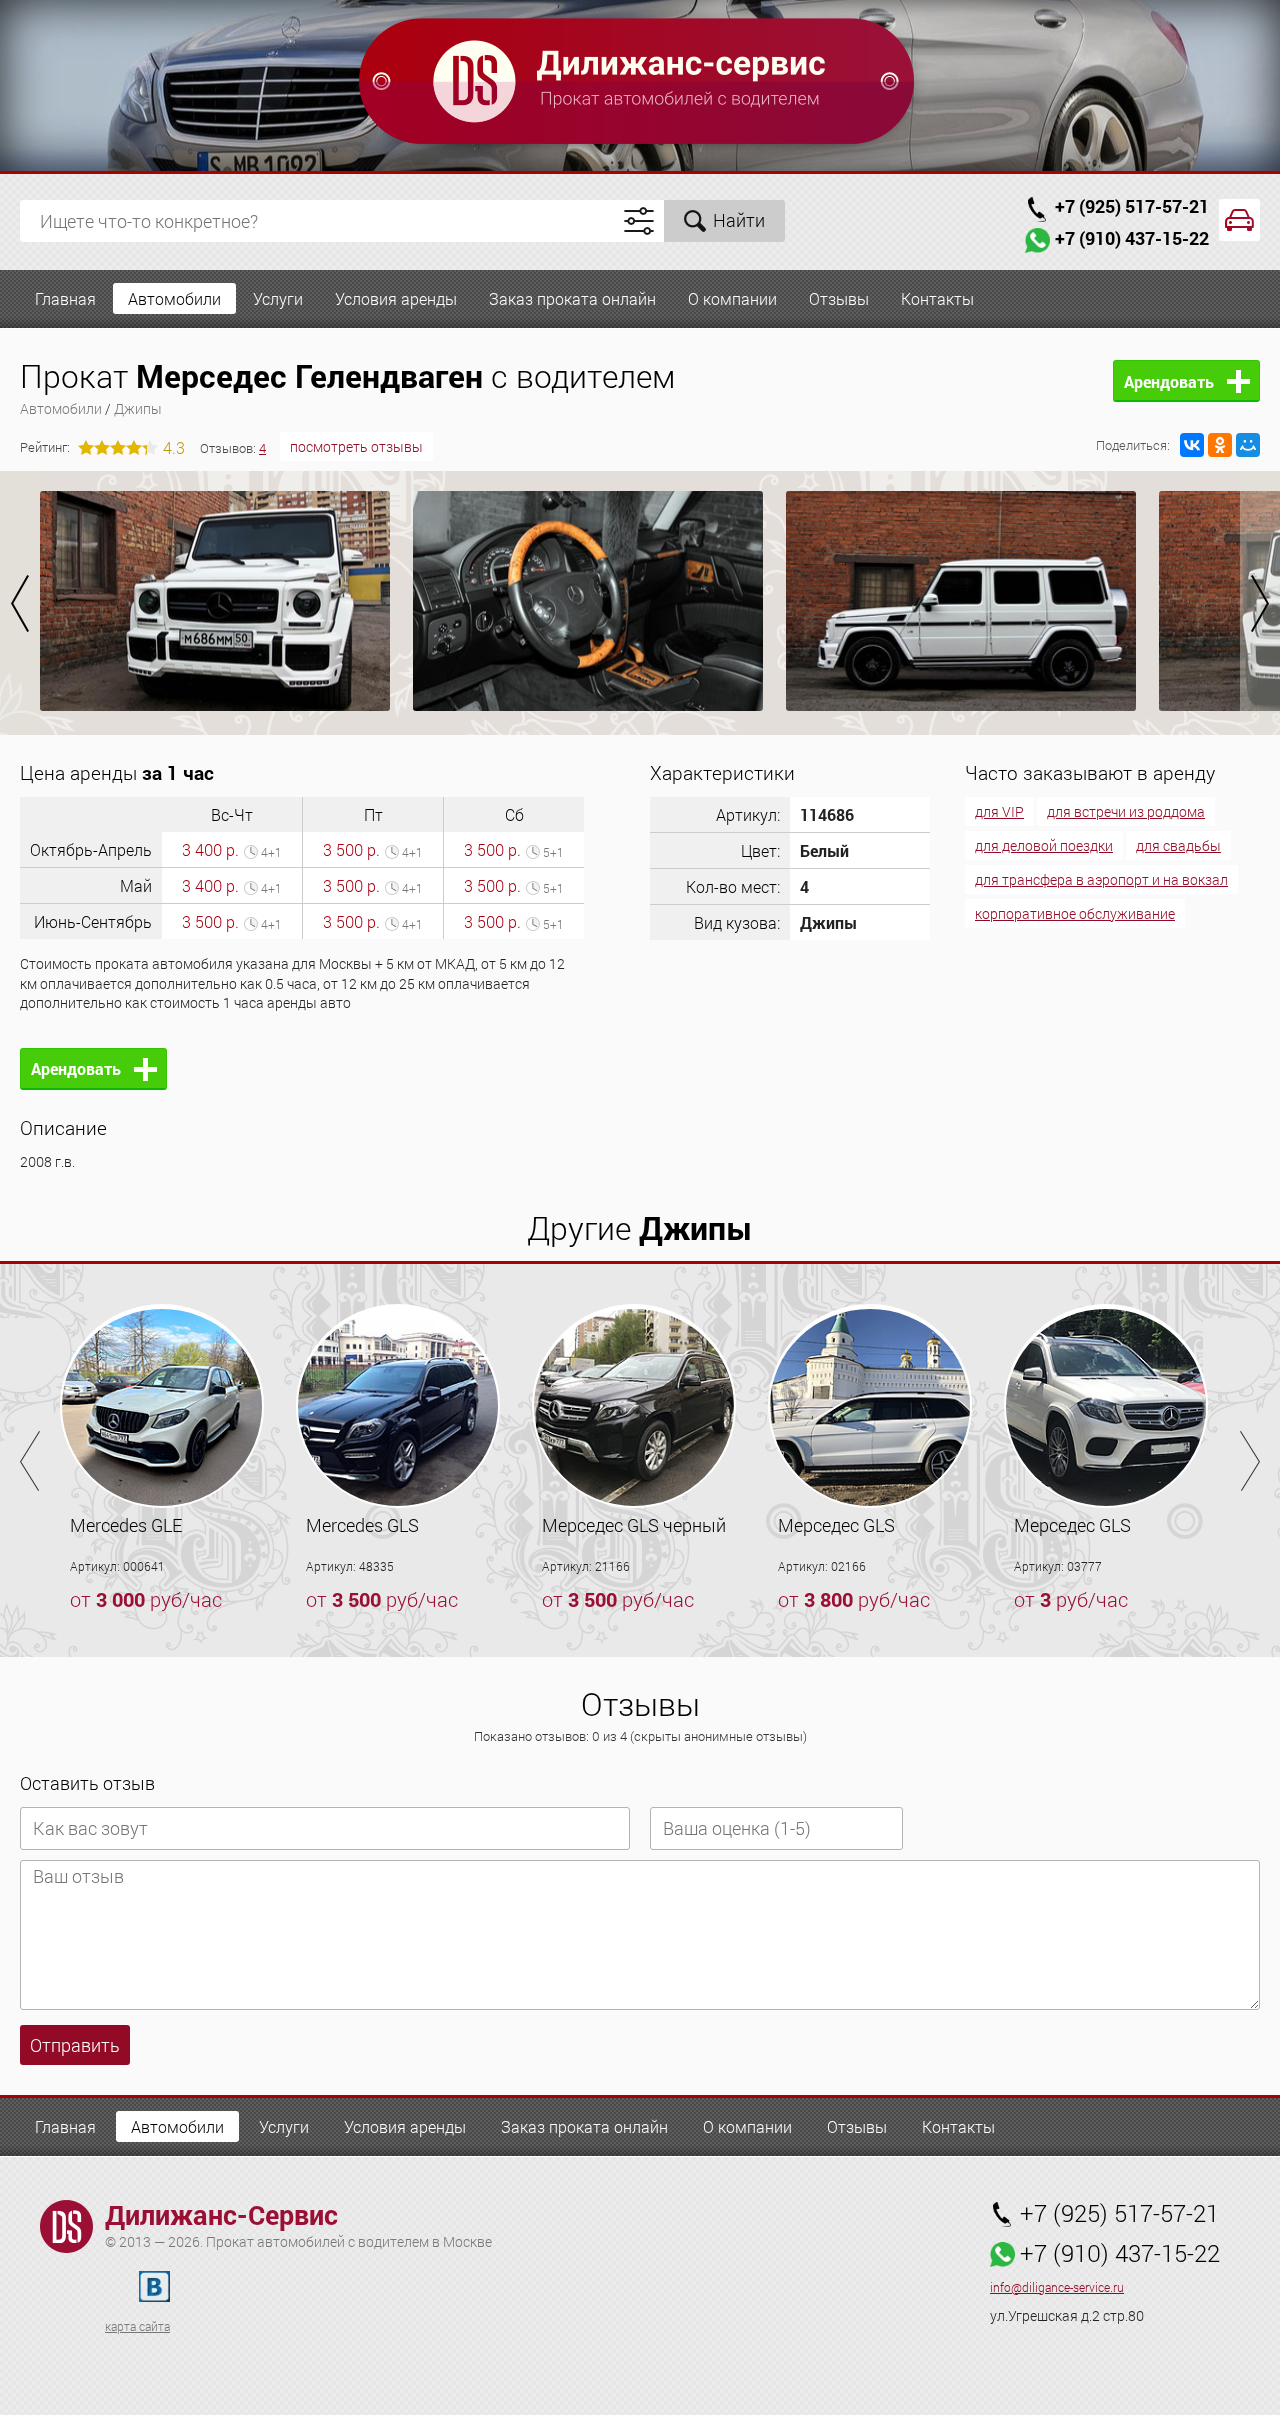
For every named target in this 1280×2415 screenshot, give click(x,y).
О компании (732, 298)
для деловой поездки (1044, 845)
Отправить (75, 2045)
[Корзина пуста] (1239, 220)
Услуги (278, 298)
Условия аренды (396, 298)
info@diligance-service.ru (1057, 2287)
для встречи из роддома (1126, 811)
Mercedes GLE (126, 1525)
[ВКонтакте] (1192, 445)
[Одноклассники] (1220, 445)
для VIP (999, 811)
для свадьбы (1178, 845)
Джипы (138, 408)
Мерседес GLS (836, 1525)
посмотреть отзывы (356, 446)
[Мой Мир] (1248, 445)
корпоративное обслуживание (1075, 913)
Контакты (937, 298)
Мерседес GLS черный (634, 1525)
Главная (65, 298)
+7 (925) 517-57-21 (1132, 206)
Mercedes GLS (362, 1525)
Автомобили (174, 298)
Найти (739, 220)
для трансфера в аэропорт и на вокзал (1101, 879)
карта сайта (137, 2326)
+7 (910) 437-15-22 (1132, 238)
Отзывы (839, 298)
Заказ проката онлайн (572, 298)
